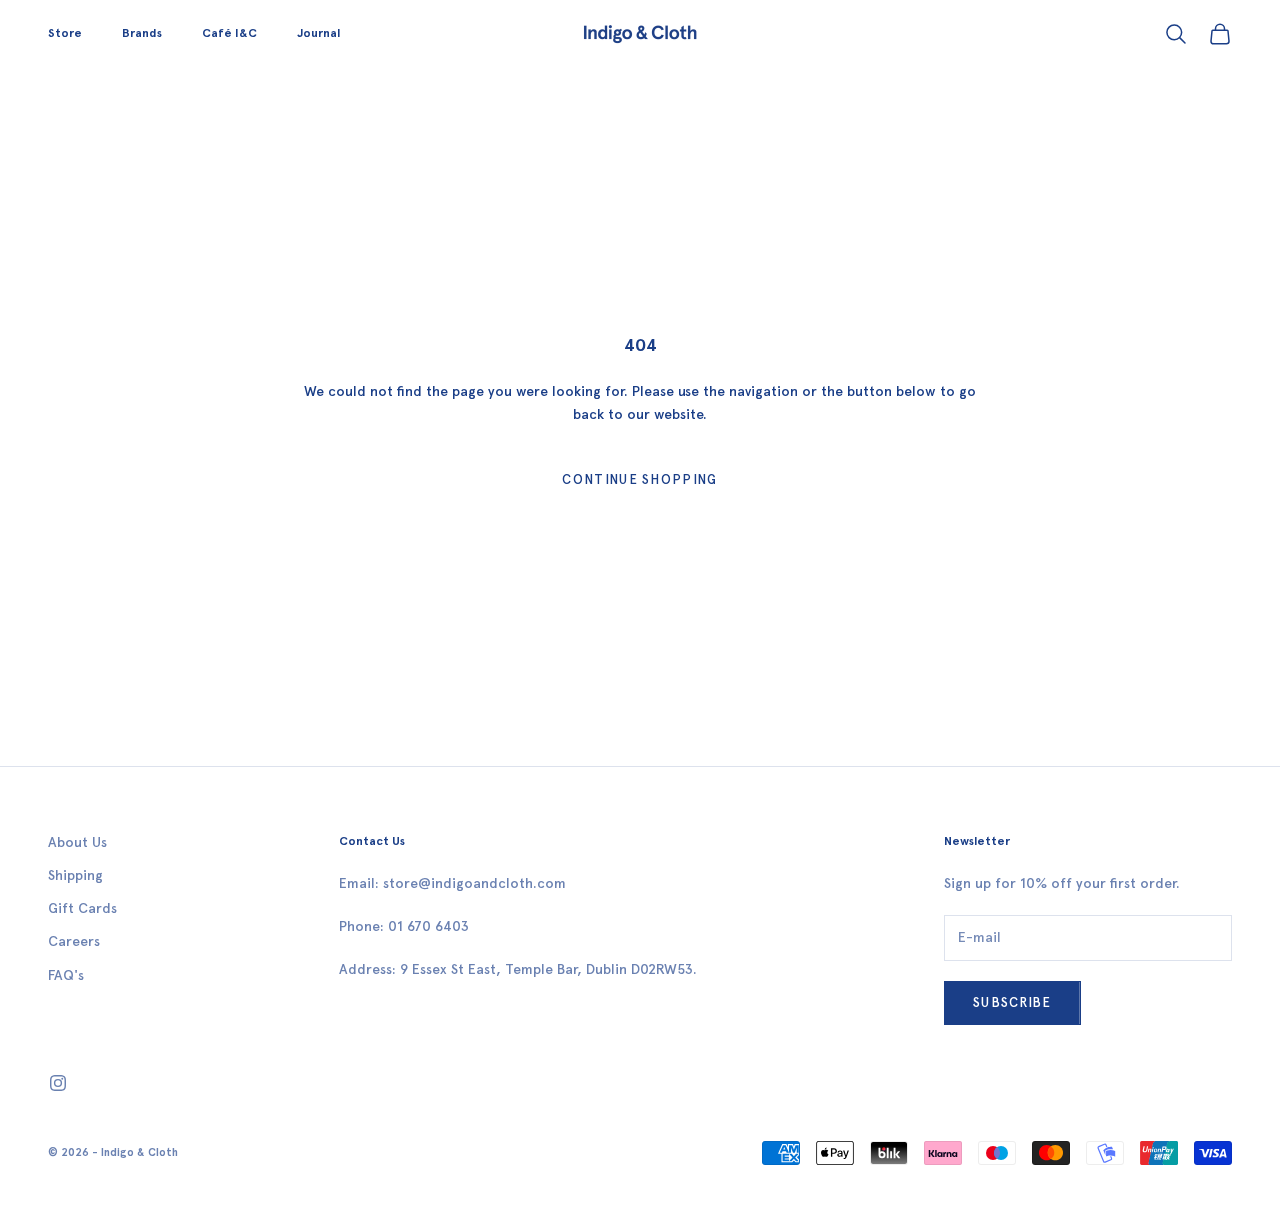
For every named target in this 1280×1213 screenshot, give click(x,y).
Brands (142, 33)
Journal (318, 33)
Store (65, 33)
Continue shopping (639, 479)
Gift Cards (82, 908)
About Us (77, 842)
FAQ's (66, 975)
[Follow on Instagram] (58, 1083)
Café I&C (229, 33)
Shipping (75, 875)
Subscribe (1012, 1002)
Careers (74, 941)
